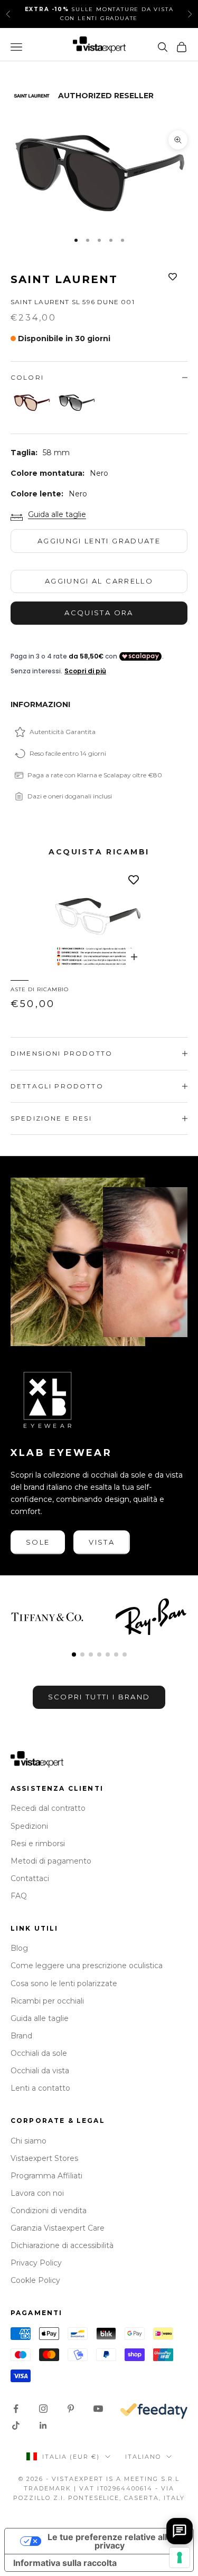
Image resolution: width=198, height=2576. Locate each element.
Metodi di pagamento (51, 1861)
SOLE (38, 1542)
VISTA (102, 1542)
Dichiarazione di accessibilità (62, 2245)
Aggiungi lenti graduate (99, 541)
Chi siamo (29, 2141)
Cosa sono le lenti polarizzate (64, 1983)
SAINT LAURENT (64, 279)
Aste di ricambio (40, 989)
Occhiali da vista (40, 2071)
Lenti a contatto (40, 2088)
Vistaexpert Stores (44, 2158)
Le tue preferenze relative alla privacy (110, 2541)
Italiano (143, 2457)
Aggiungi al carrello (99, 581)
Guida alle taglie (57, 514)
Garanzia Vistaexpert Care (58, 2228)
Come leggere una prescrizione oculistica (87, 1966)
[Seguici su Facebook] (16, 2409)
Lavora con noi (37, 2193)
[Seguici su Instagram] (43, 2409)
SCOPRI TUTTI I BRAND (99, 1697)
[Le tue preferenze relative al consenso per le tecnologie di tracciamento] (180, 2558)
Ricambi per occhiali (47, 2001)
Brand (21, 2036)
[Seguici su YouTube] (98, 2409)
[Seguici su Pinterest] (71, 2409)
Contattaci (30, 1878)
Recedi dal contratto (48, 1808)
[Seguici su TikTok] (16, 2425)
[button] (74, 1654)
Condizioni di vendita (49, 2211)
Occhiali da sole (39, 2053)
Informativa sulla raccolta (65, 2563)
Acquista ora (99, 613)
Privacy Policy (36, 2263)
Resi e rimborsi (38, 1844)
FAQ (19, 1896)
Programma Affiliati (46, 2176)
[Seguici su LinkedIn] (43, 2425)
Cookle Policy (35, 2280)
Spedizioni (29, 1826)
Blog (19, 1948)
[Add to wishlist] (173, 277)
